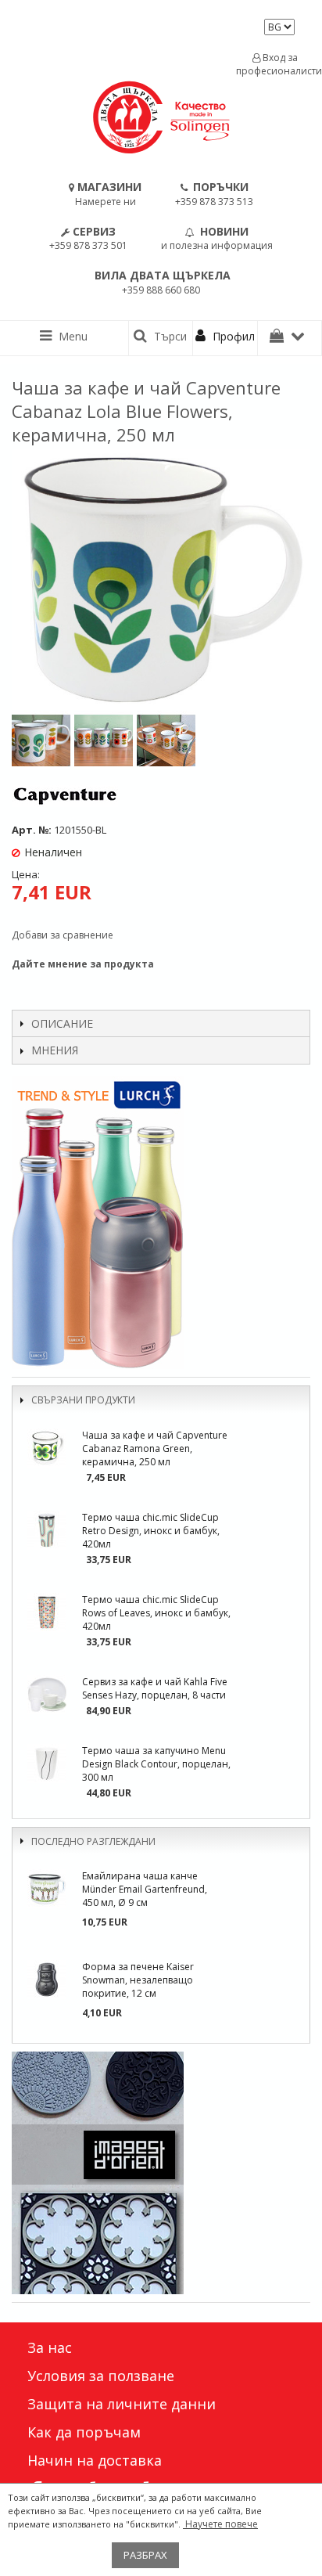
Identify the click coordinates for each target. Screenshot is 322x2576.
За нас (50, 2347)
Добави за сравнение (63, 935)
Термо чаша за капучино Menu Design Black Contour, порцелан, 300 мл (156, 1764)
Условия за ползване (101, 2376)
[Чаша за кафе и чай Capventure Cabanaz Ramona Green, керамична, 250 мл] (47, 1448)
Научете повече (220, 2524)
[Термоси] (161, 1223)
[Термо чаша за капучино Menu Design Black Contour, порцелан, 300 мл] (47, 1764)
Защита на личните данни (122, 2404)
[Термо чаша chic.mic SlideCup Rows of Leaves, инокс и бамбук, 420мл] (47, 1612)
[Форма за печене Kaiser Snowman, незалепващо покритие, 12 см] (47, 1980)
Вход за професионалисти (275, 64)
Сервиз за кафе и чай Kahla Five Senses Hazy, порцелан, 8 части (155, 1688)
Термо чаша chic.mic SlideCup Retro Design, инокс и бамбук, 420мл (151, 1531)
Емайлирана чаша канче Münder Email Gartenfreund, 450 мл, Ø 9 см (145, 1889)
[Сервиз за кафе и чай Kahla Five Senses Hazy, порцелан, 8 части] (47, 1695)
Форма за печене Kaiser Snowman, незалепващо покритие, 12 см (138, 1980)
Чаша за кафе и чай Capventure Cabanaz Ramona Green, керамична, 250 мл (155, 1448)
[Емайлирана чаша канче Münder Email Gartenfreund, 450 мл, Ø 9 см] (47, 1889)
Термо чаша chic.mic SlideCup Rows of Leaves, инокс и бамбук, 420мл (156, 1613)
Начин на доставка (95, 2460)
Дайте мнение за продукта (83, 964)
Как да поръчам (84, 2432)
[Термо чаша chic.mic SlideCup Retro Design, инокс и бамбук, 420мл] (47, 1530)
